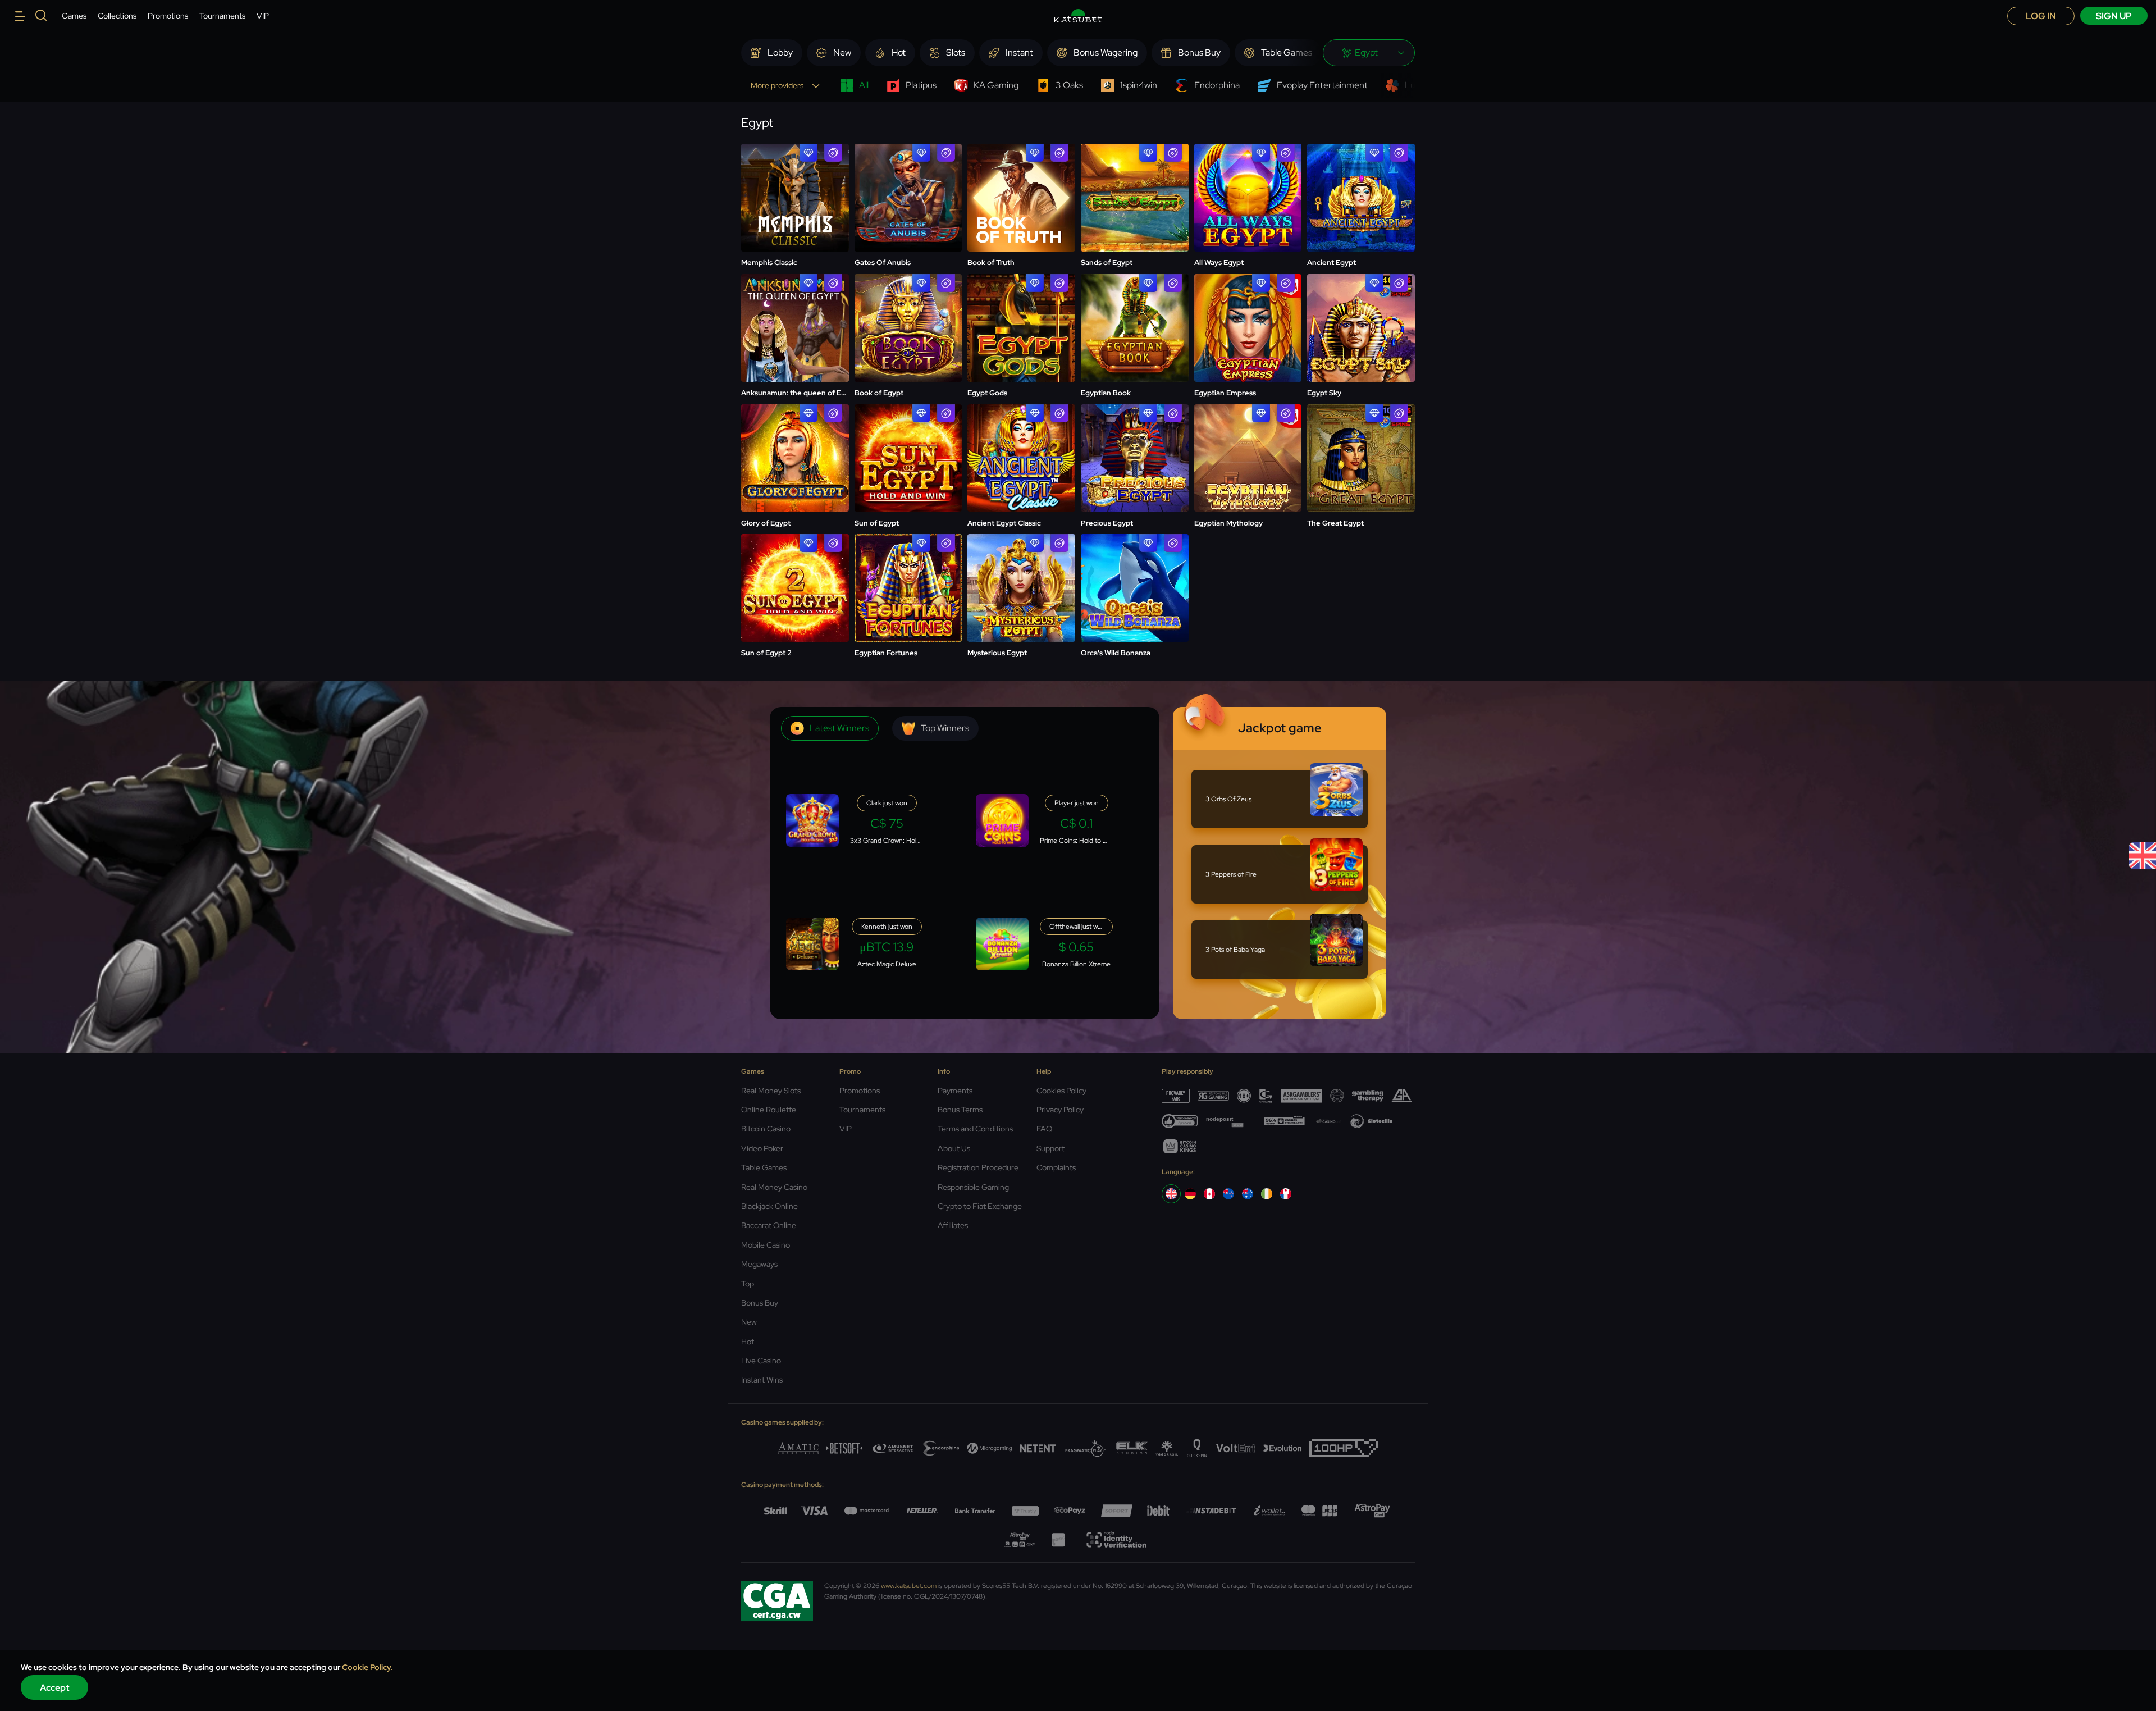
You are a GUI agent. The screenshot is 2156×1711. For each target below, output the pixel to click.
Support (1050, 1148)
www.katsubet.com (909, 1586)
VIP (263, 16)
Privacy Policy (1060, 1110)
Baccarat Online (769, 1225)
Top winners (945, 728)
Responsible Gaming (973, 1187)
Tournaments (222, 16)
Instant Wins (762, 1380)
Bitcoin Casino (766, 1129)
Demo (908, 198)
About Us (954, 1148)
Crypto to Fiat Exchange (980, 1206)
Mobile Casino (766, 1245)
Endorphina (1217, 85)
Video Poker (762, 1148)
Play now (795, 184)
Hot (748, 1342)
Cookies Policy (1061, 1091)
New (749, 1322)
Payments (955, 1091)
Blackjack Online (769, 1206)
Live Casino (761, 1361)
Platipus (921, 85)
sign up (2114, 16)
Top (748, 1284)
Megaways (759, 1264)
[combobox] (1369, 53)
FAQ (1044, 1129)
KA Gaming (996, 85)
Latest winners (839, 728)
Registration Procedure (978, 1167)
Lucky (1417, 85)
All (864, 85)
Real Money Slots (771, 1091)
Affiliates (953, 1225)
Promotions (168, 16)
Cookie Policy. (367, 1667)
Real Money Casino (774, 1187)
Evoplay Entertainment (1322, 85)
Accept (55, 1688)
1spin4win (1139, 85)
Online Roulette (769, 1110)
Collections (117, 16)
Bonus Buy (760, 1303)
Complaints (1056, 1167)
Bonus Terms (960, 1110)
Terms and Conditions (975, 1129)
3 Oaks (1069, 85)
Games (74, 16)
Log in (2041, 16)
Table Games (764, 1167)
